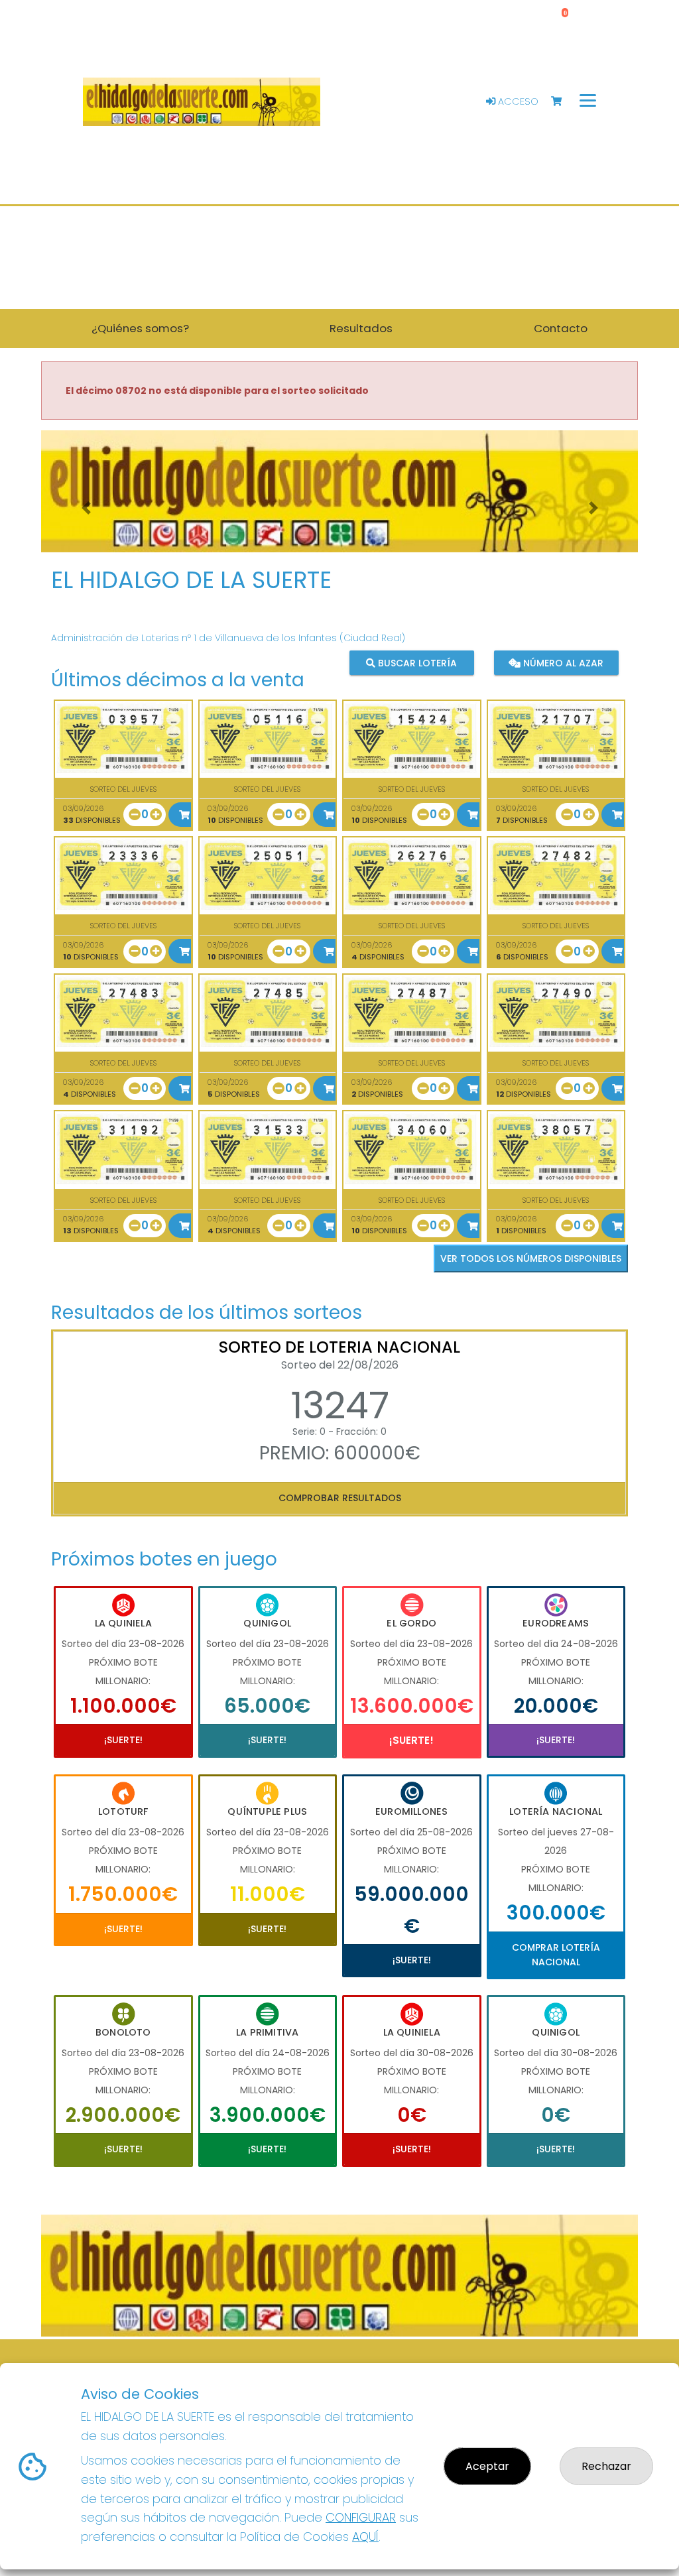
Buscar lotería (416, 663)
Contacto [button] (561, 328)
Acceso (517, 101)
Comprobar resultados (340, 1498)
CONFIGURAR (361, 2517)
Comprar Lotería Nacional (556, 1955)
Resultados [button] (361, 328)
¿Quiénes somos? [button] (140, 328)
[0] (563, 102)
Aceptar (487, 2466)
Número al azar (562, 663)
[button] (86, 508)
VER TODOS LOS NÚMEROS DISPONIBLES (531, 1258)
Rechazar (606, 2466)
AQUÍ (365, 2537)
